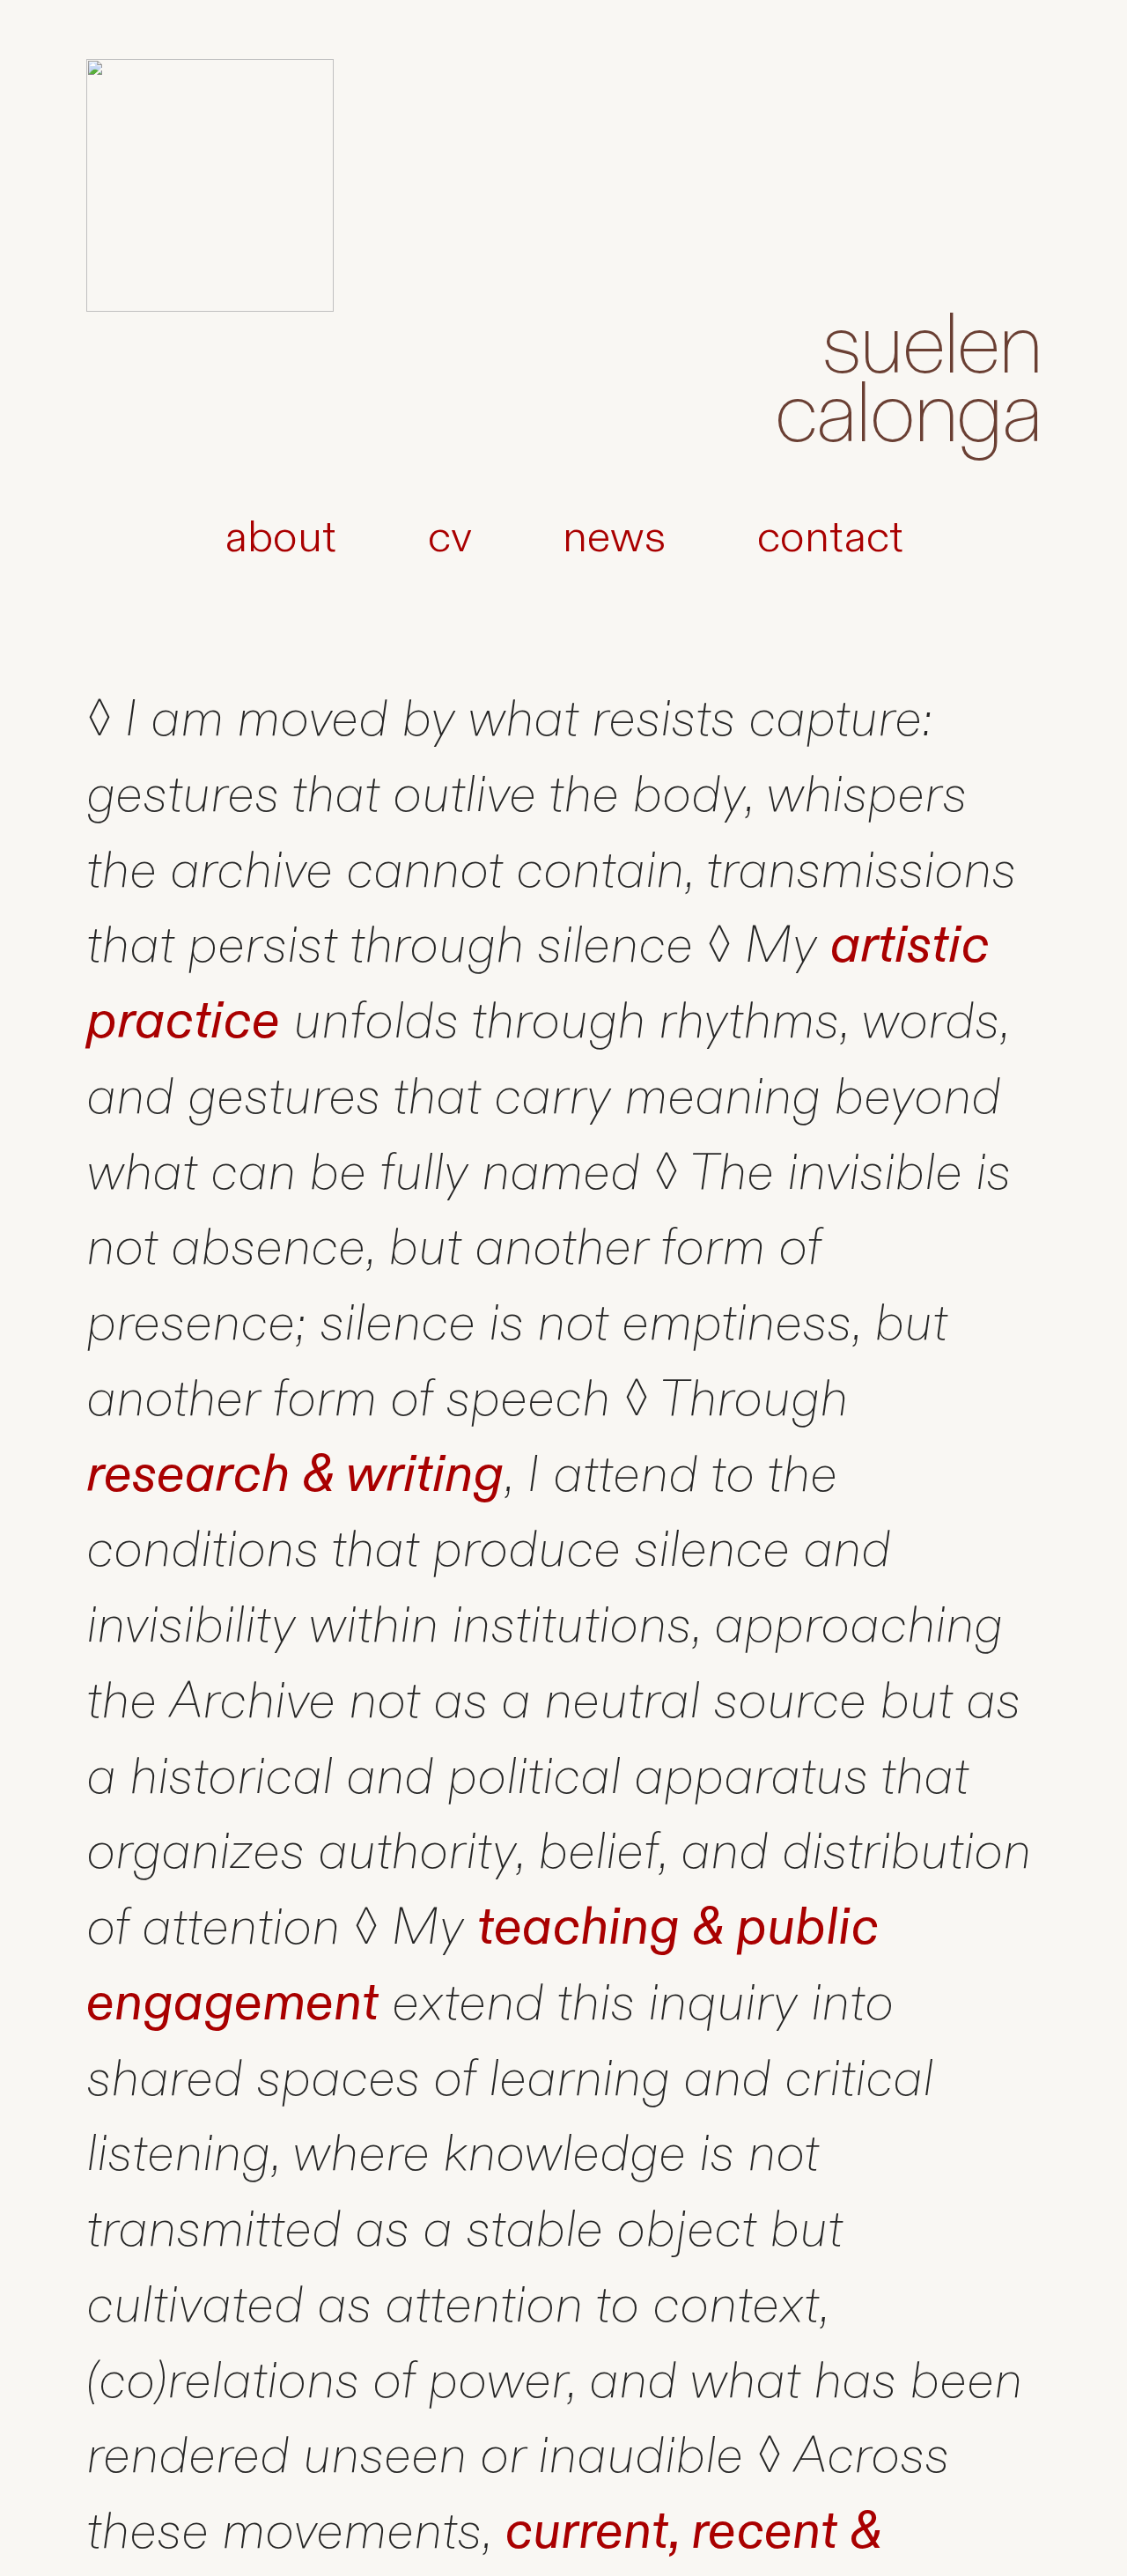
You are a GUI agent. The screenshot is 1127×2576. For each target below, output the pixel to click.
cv (449, 538)
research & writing (295, 1475)
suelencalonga (907, 381)
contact (830, 538)
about (280, 538)
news (614, 538)
